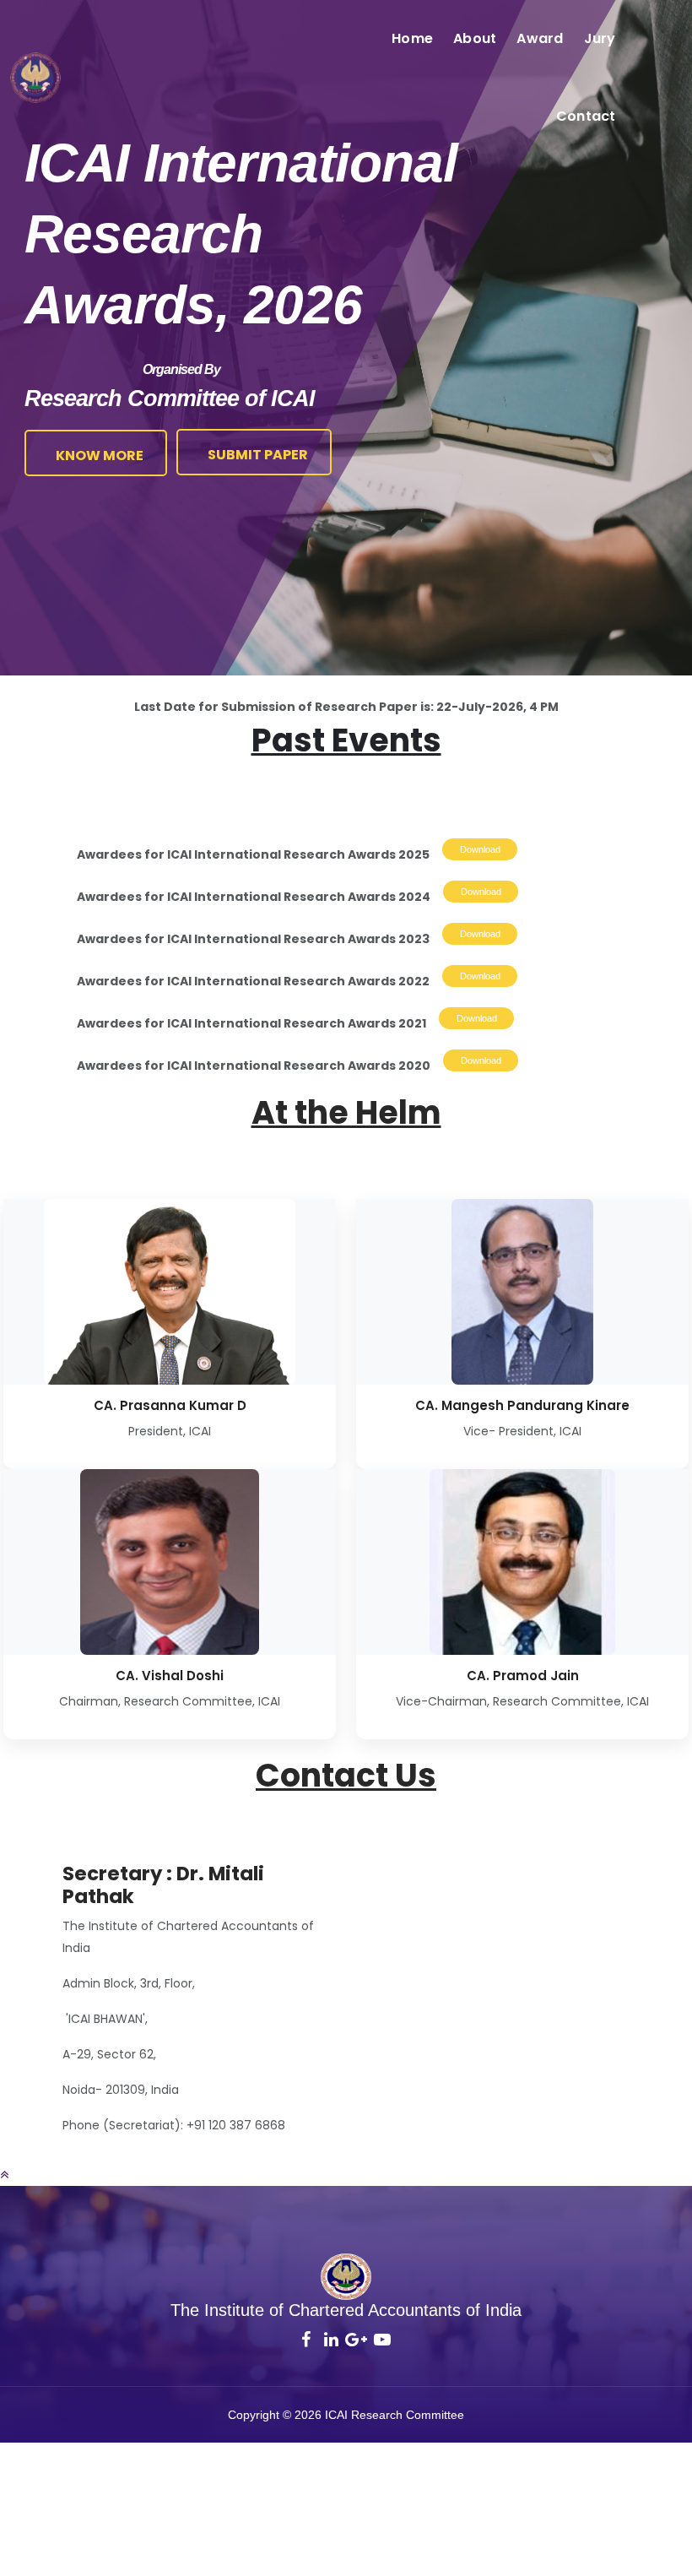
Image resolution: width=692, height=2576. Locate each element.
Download (480, 849)
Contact (586, 116)
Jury (600, 38)
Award (540, 38)
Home (412, 38)
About (475, 38)
